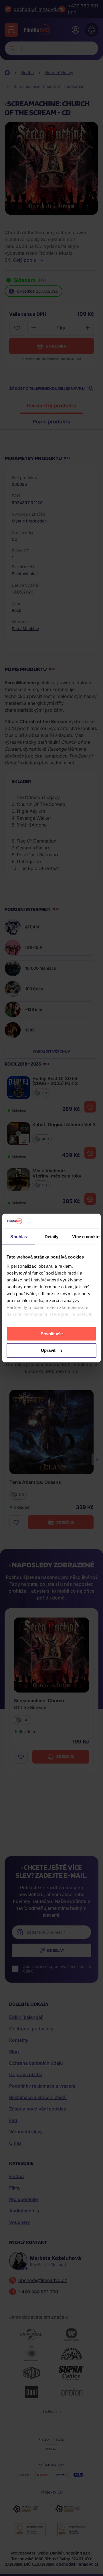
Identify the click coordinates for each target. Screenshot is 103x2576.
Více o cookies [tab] (86, 1237)
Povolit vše (52, 1334)
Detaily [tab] (52, 1237)
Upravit (48, 1350)
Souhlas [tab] (19, 1237)
